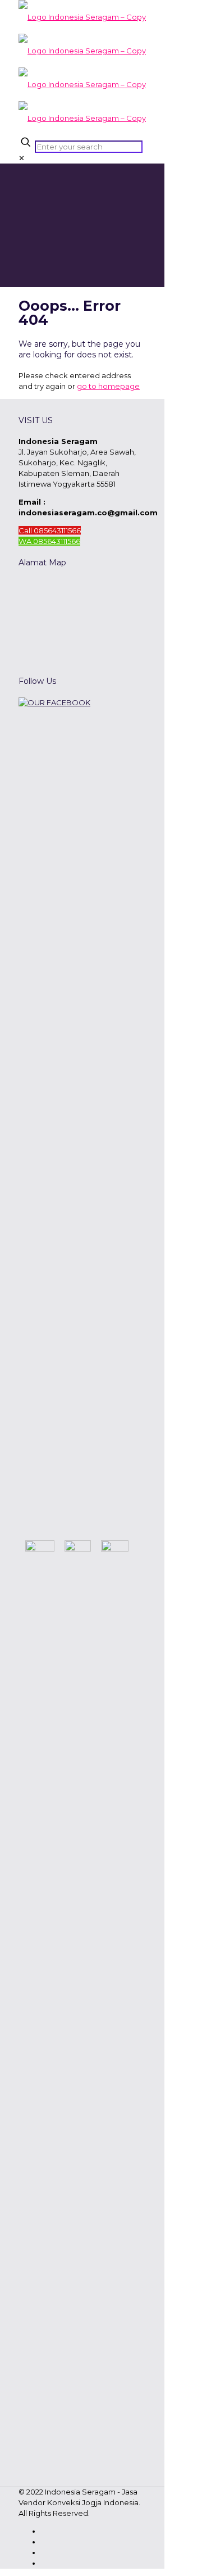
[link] (22, 158)
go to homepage (108, 386)
